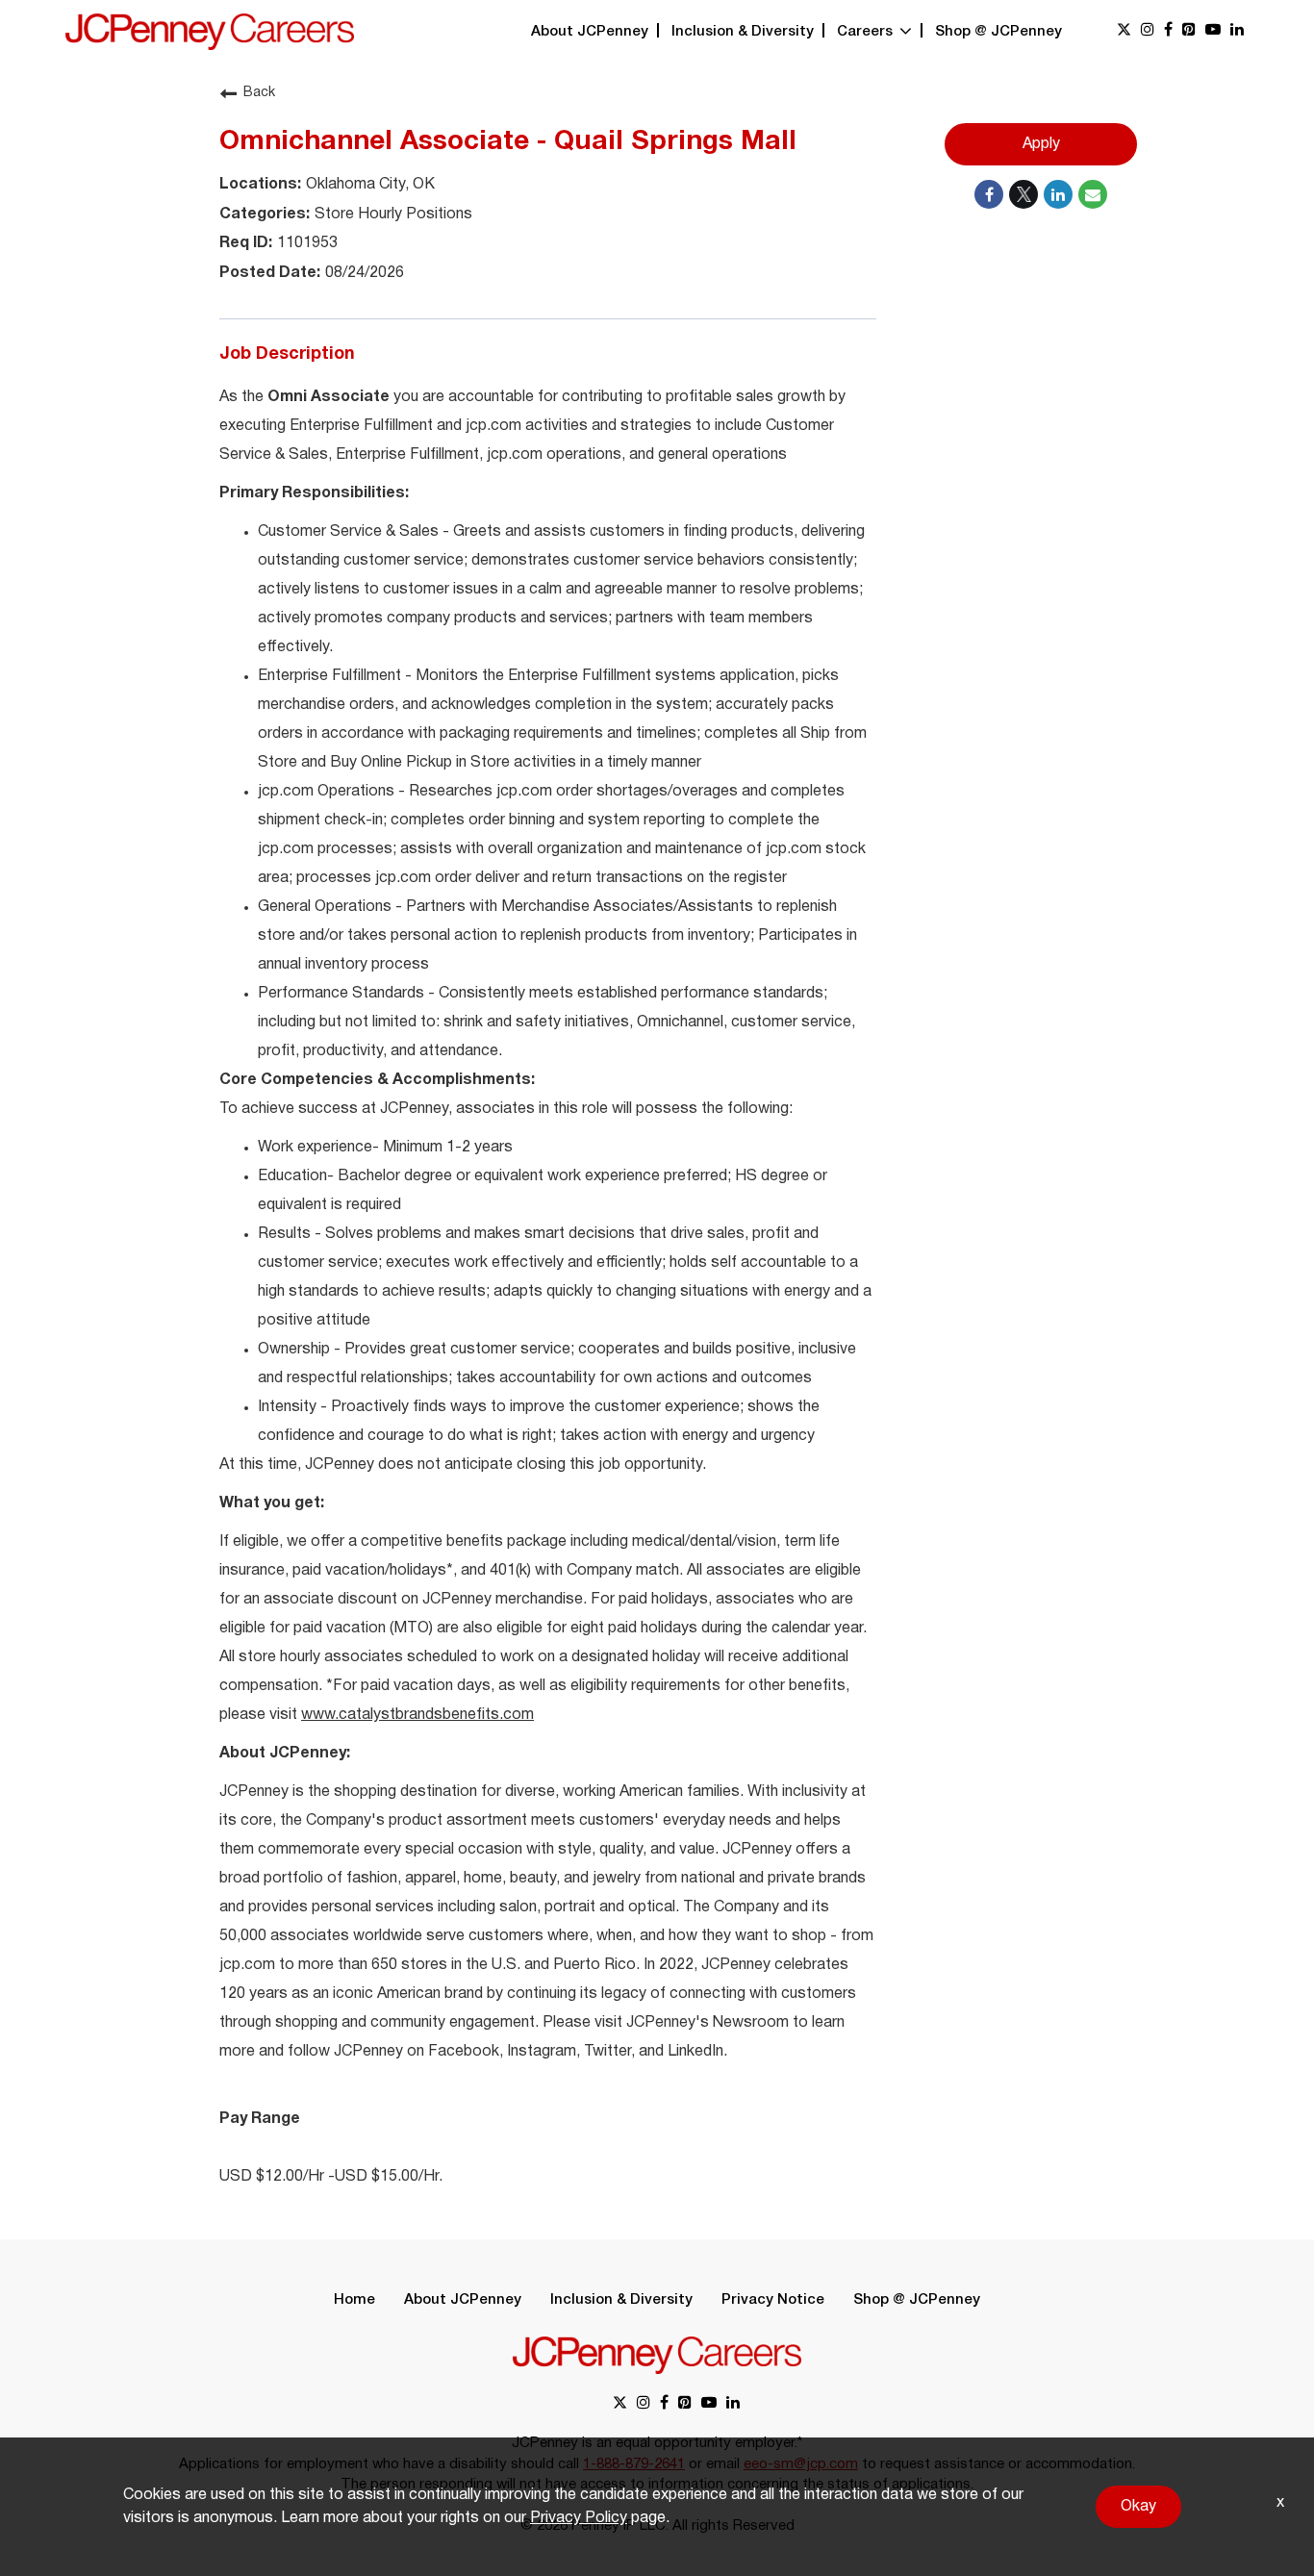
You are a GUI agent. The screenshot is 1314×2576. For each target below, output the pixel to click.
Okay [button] (1138, 2507)
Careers (867, 32)
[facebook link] (1168, 31)
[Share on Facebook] (989, 194)
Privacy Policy (579, 2518)
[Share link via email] (1093, 194)
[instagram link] (1148, 31)
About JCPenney (590, 32)
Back (259, 93)
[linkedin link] (1237, 31)
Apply (1041, 144)
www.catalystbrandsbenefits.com (417, 1715)
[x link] (1124, 31)
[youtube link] (1213, 31)
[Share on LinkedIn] (1058, 194)
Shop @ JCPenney (998, 32)
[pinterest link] (1189, 31)
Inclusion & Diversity (743, 32)
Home (354, 2300)
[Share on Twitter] (1023, 194)
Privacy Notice (773, 2300)
